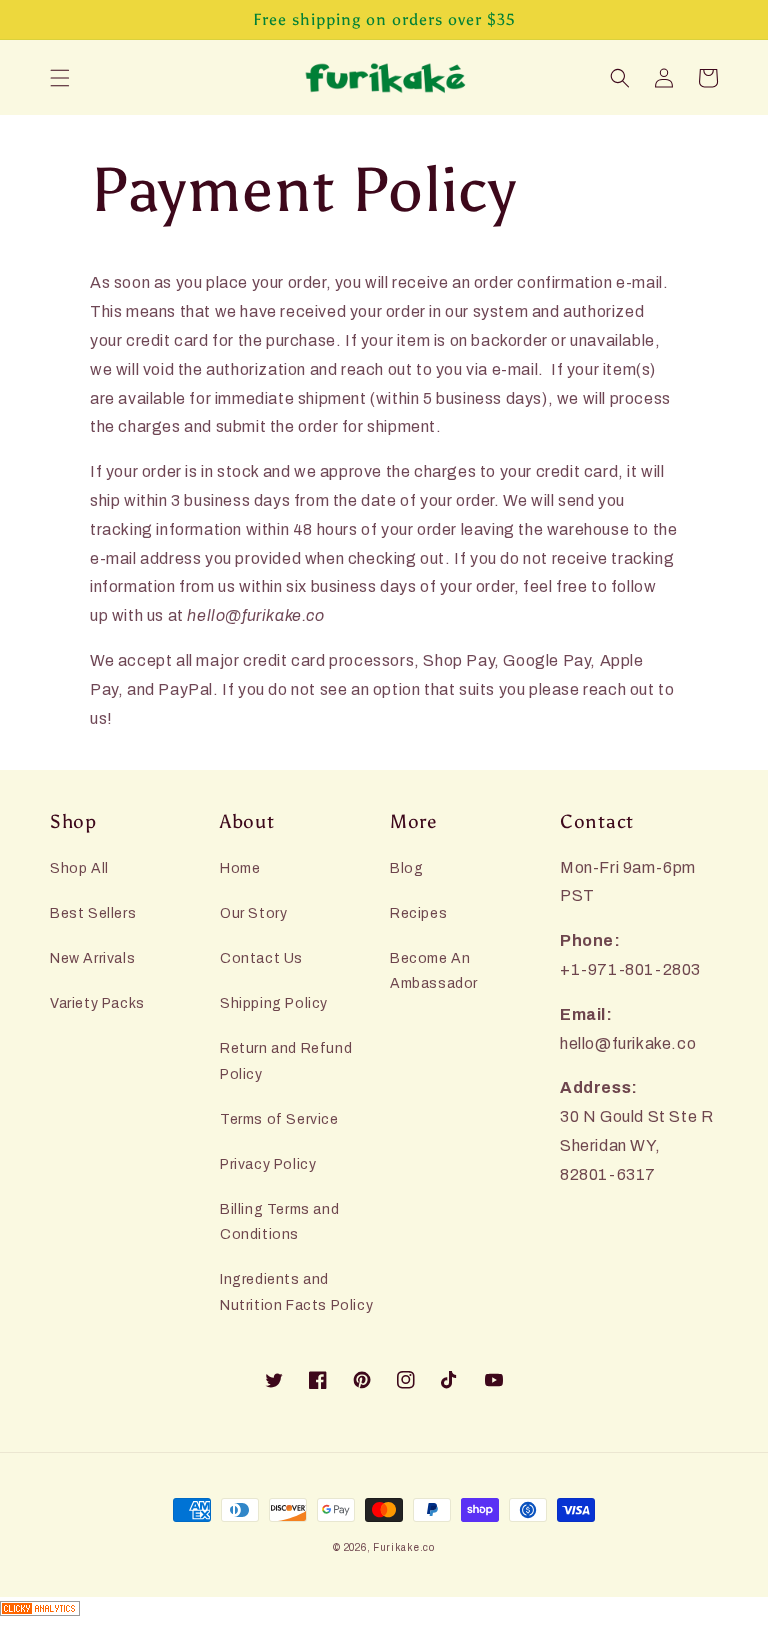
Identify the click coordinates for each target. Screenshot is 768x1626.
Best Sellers (93, 913)
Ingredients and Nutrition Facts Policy (296, 1292)
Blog (406, 868)
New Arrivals (92, 958)
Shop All (79, 868)
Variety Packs (97, 1003)
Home (240, 868)
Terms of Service (279, 1119)
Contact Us (261, 958)
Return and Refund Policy (286, 1061)
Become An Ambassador (434, 971)
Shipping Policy (274, 1003)
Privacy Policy (268, 1164)
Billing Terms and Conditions (279, 1222)
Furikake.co (404, 1547)
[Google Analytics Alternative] (384, 1611)
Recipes (418, 913)
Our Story (253, 913)
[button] (60, 78)
